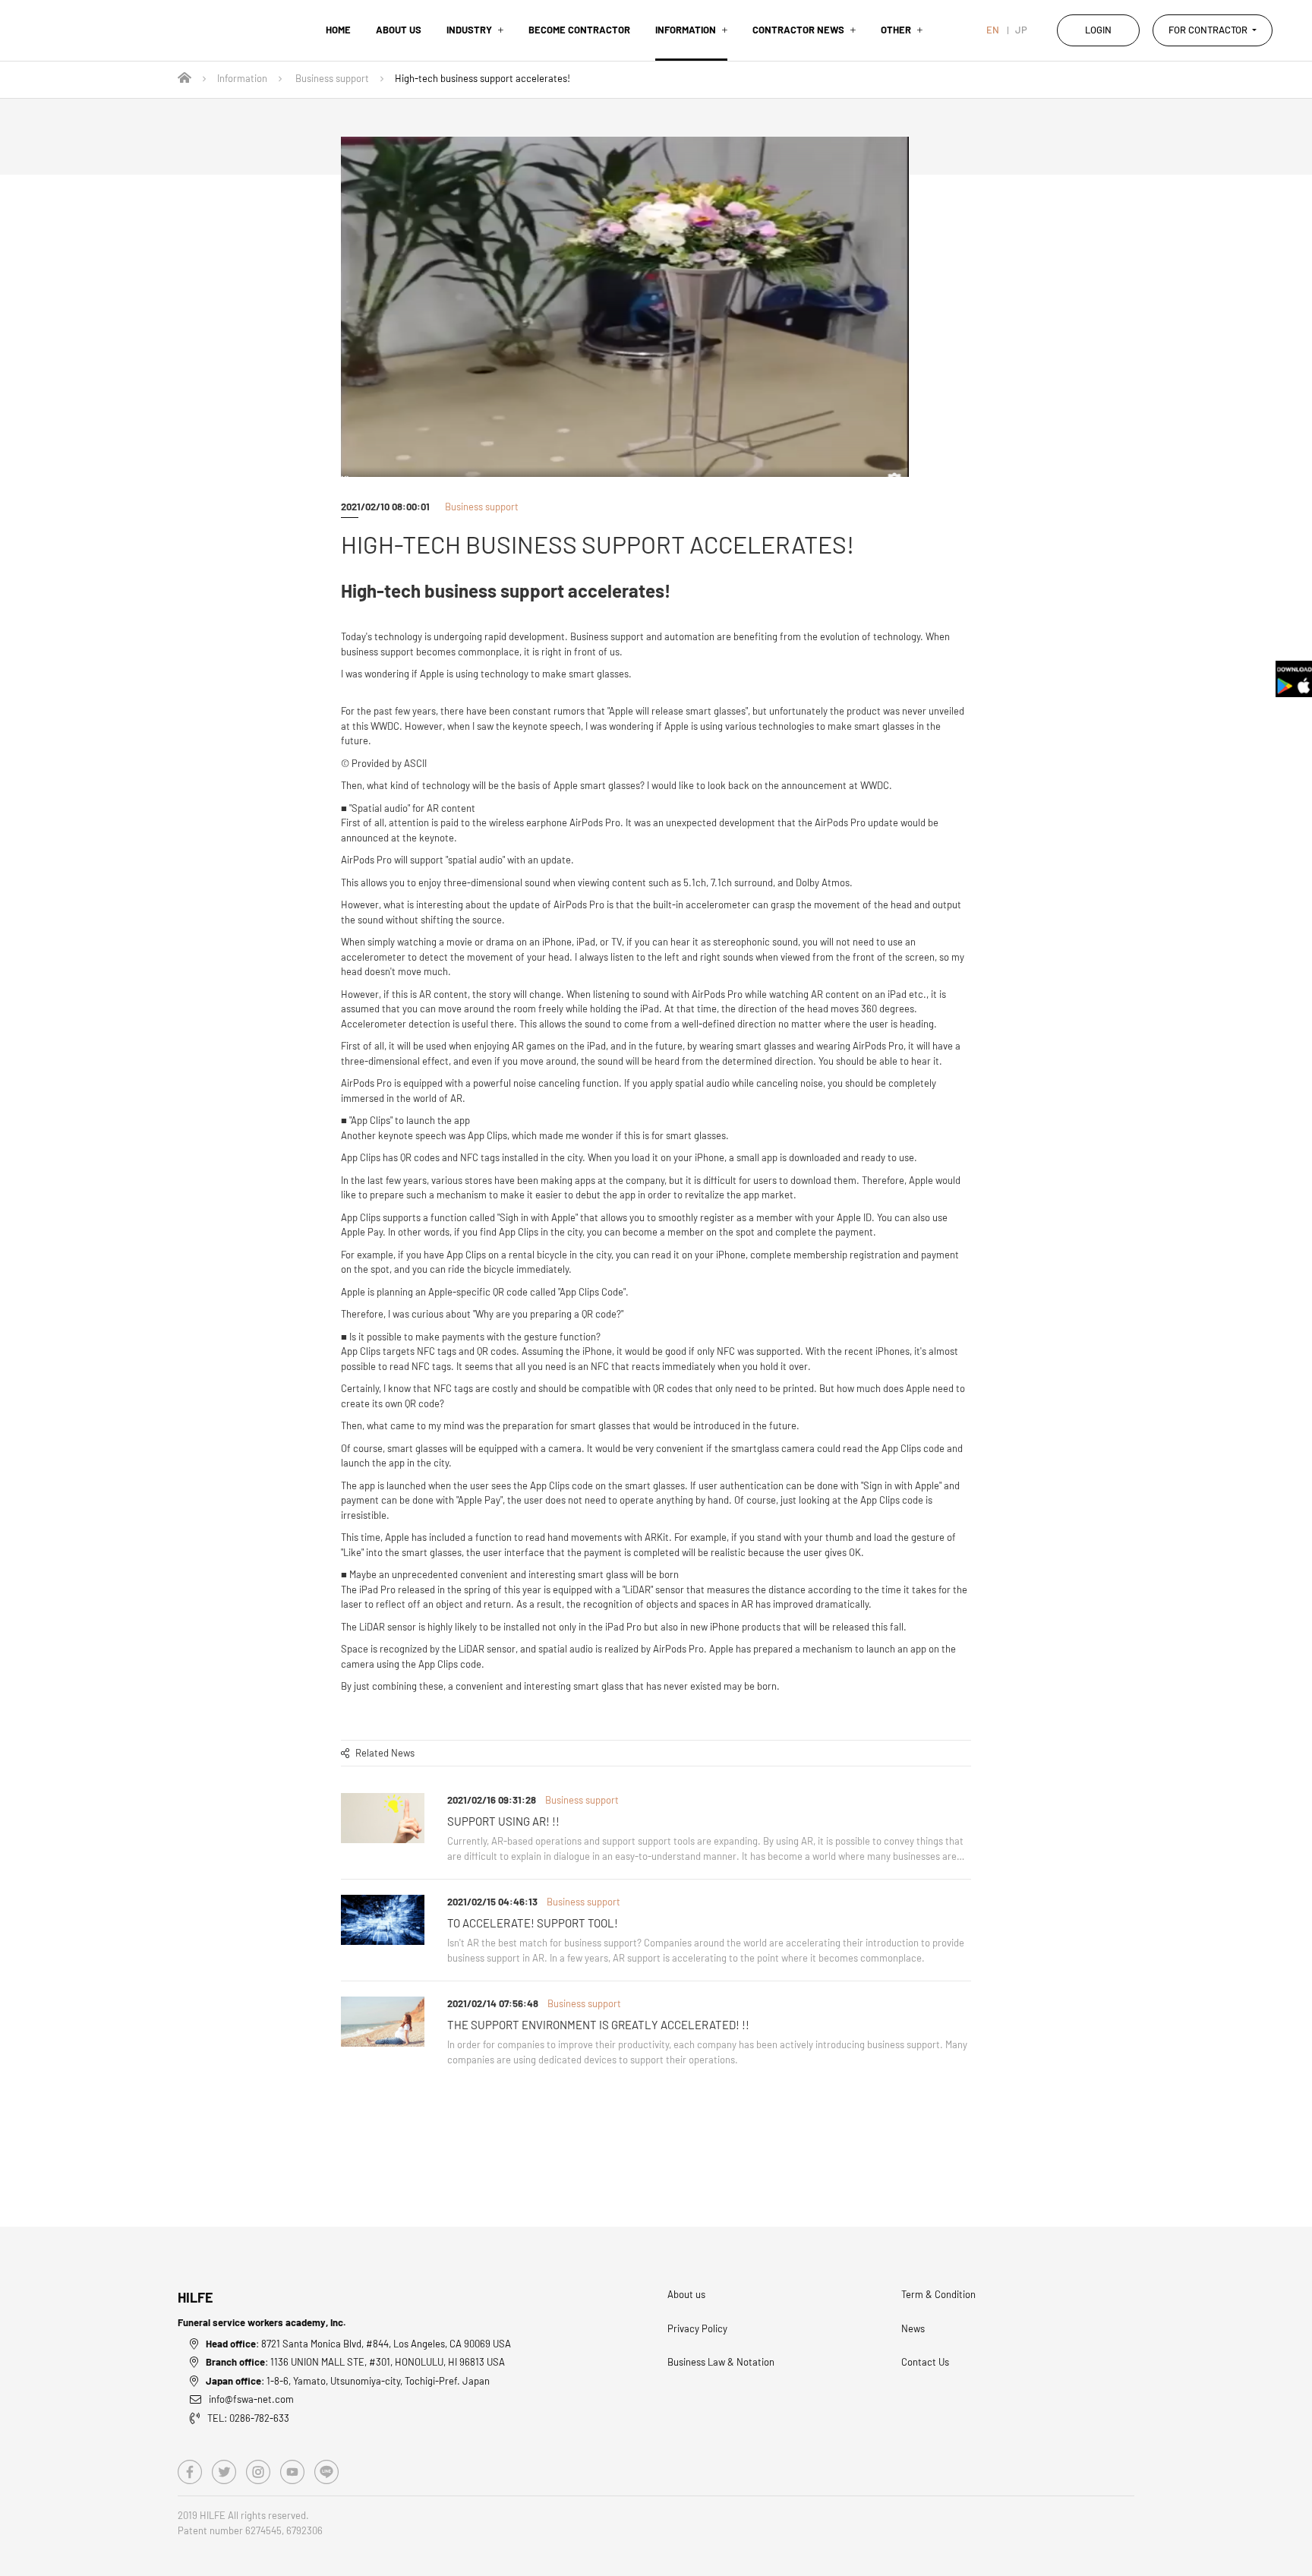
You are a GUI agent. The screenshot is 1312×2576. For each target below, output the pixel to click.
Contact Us (925, 2362)
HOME (338, 30)
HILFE (196, 2297)
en (993, 30)
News (913, 2328)
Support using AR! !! (503, 1821)
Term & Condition (938, 2294)
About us (399, 30)
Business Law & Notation (721, 2362)
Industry (469, 30)
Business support (332, 78)
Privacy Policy (697, 2328)
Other (896, 30)
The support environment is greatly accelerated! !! (598, 2025)
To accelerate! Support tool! (533, 1923)
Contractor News (798, 30)
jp (1021, 30)
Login (1098, 30)
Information (686, 30)
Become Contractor (579, 30)
